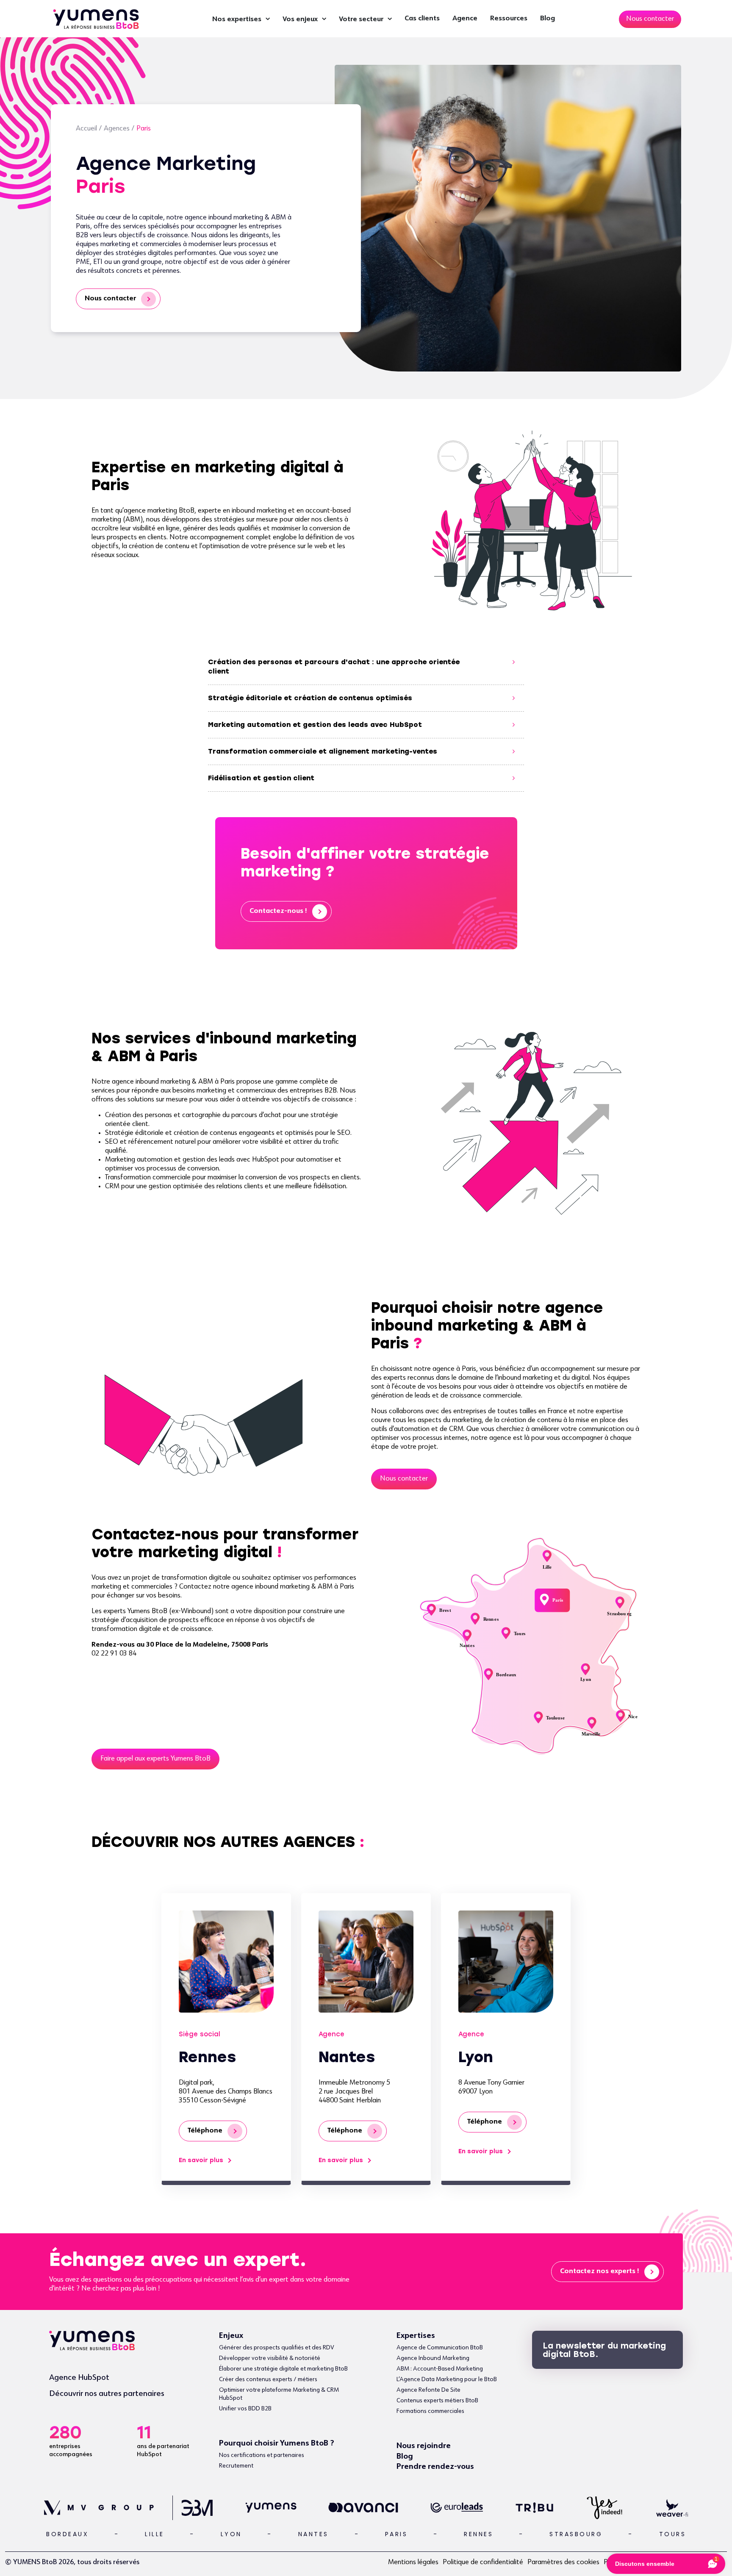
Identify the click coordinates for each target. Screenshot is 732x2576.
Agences (117, 129)
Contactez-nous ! (278, 911)
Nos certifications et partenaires (262, 2455)
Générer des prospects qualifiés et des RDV (277, 2348)
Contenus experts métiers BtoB (437, 2401)
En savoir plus (201, 2160)
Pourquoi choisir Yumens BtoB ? (277, 2443)
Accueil (86, 129)
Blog (548, 19)
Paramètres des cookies (563, 2562)
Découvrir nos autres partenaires (107, 2394)
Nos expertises (237, 19)
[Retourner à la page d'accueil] (96, 18)
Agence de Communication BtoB (440, 2348)
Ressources (509, 19)
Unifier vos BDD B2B (245, 2409)
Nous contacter (110, 299)
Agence (465, 19)
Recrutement (236, 2466)
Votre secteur (361, 19)
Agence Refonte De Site (428, 2390)
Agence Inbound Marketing (433, 2358)
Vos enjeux (300, 19)
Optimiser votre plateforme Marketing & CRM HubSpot (279, 2394)
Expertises (416, 2336)
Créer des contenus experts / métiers (268, 2379)
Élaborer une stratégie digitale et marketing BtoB (283, 2369)
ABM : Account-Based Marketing (440, 2369)
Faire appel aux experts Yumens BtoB (155, 1759)
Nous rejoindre (424, 2446)
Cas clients (422, 19)
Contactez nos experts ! (600, 2271)
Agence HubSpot (79, 2378)
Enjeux (231, 2336)
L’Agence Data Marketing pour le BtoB (447, 2379)
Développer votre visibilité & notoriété (270, 2358)
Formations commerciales (430, 2411)
